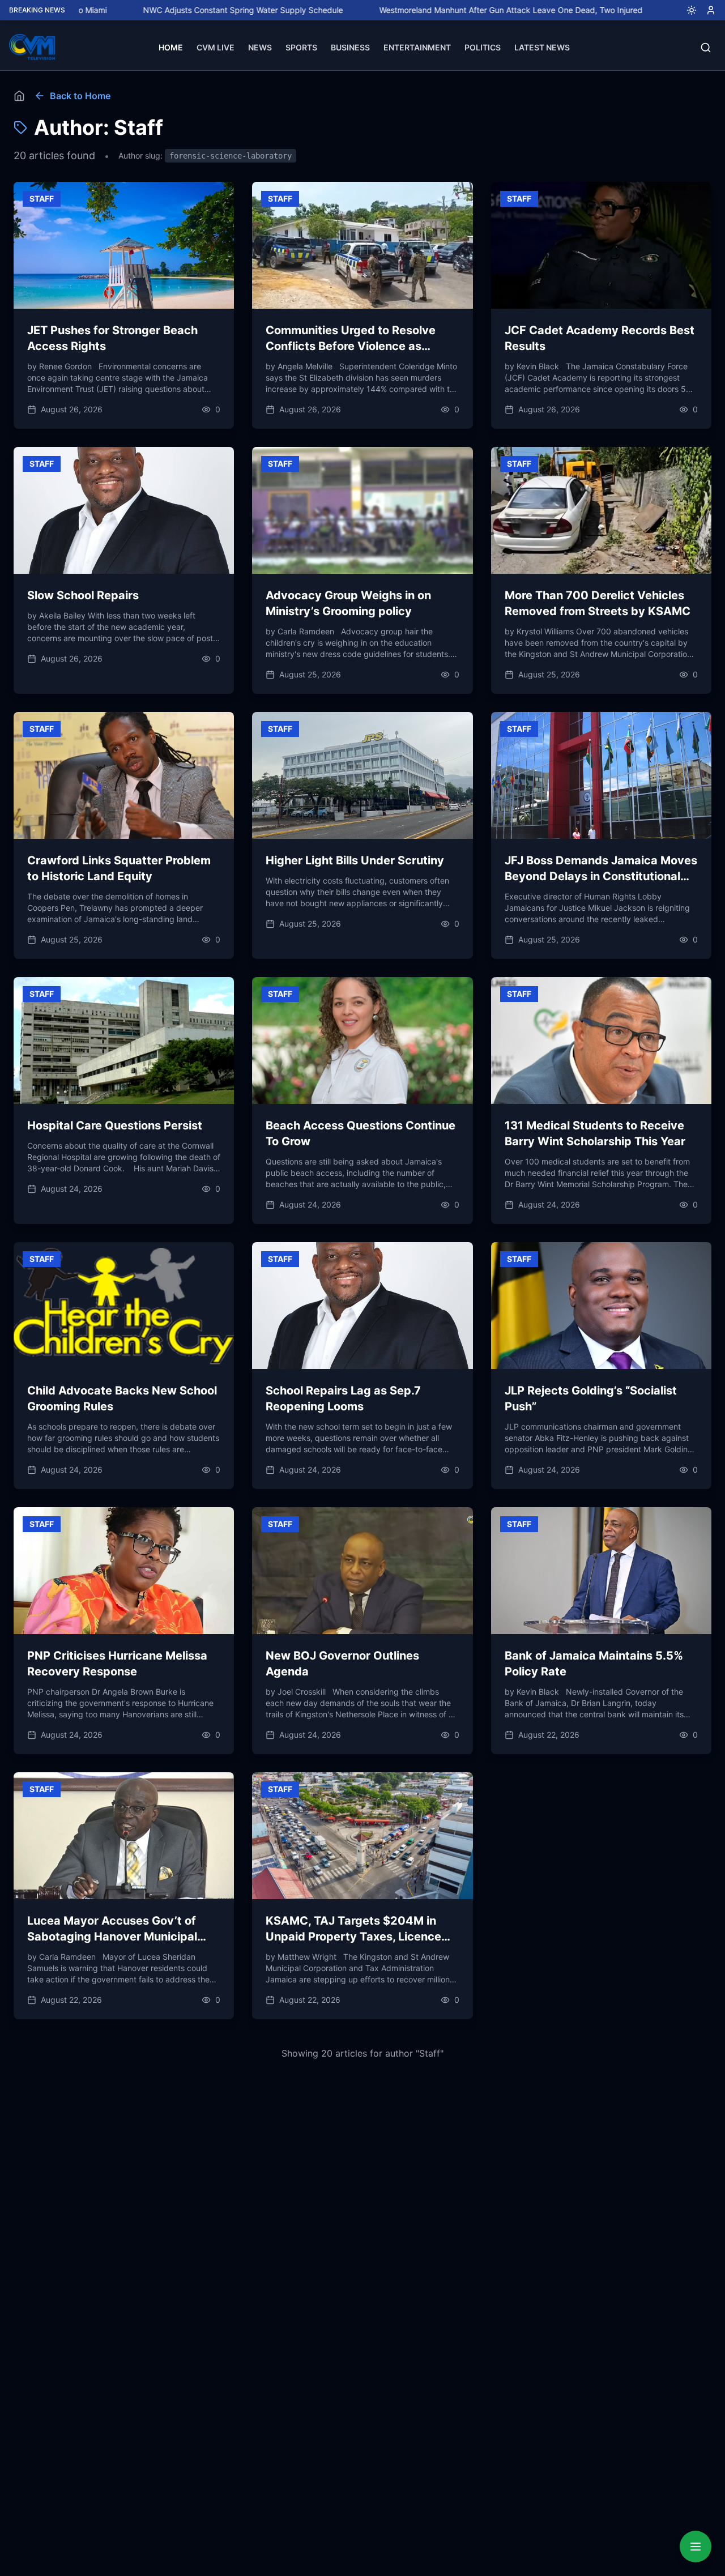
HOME (171, 47)
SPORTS (301, 47)
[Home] (19, 96)
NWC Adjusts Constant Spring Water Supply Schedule (161, 10)
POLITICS (483, 47)
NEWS (260, 47)
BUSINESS (350, 47)
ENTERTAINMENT (417, 47)
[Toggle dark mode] (687, 10)
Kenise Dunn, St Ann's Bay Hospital (661, 10)
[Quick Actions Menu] (696, 2547)
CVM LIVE (216, 47)
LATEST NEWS (542, 47)
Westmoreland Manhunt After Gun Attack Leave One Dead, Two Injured (428, 10)
